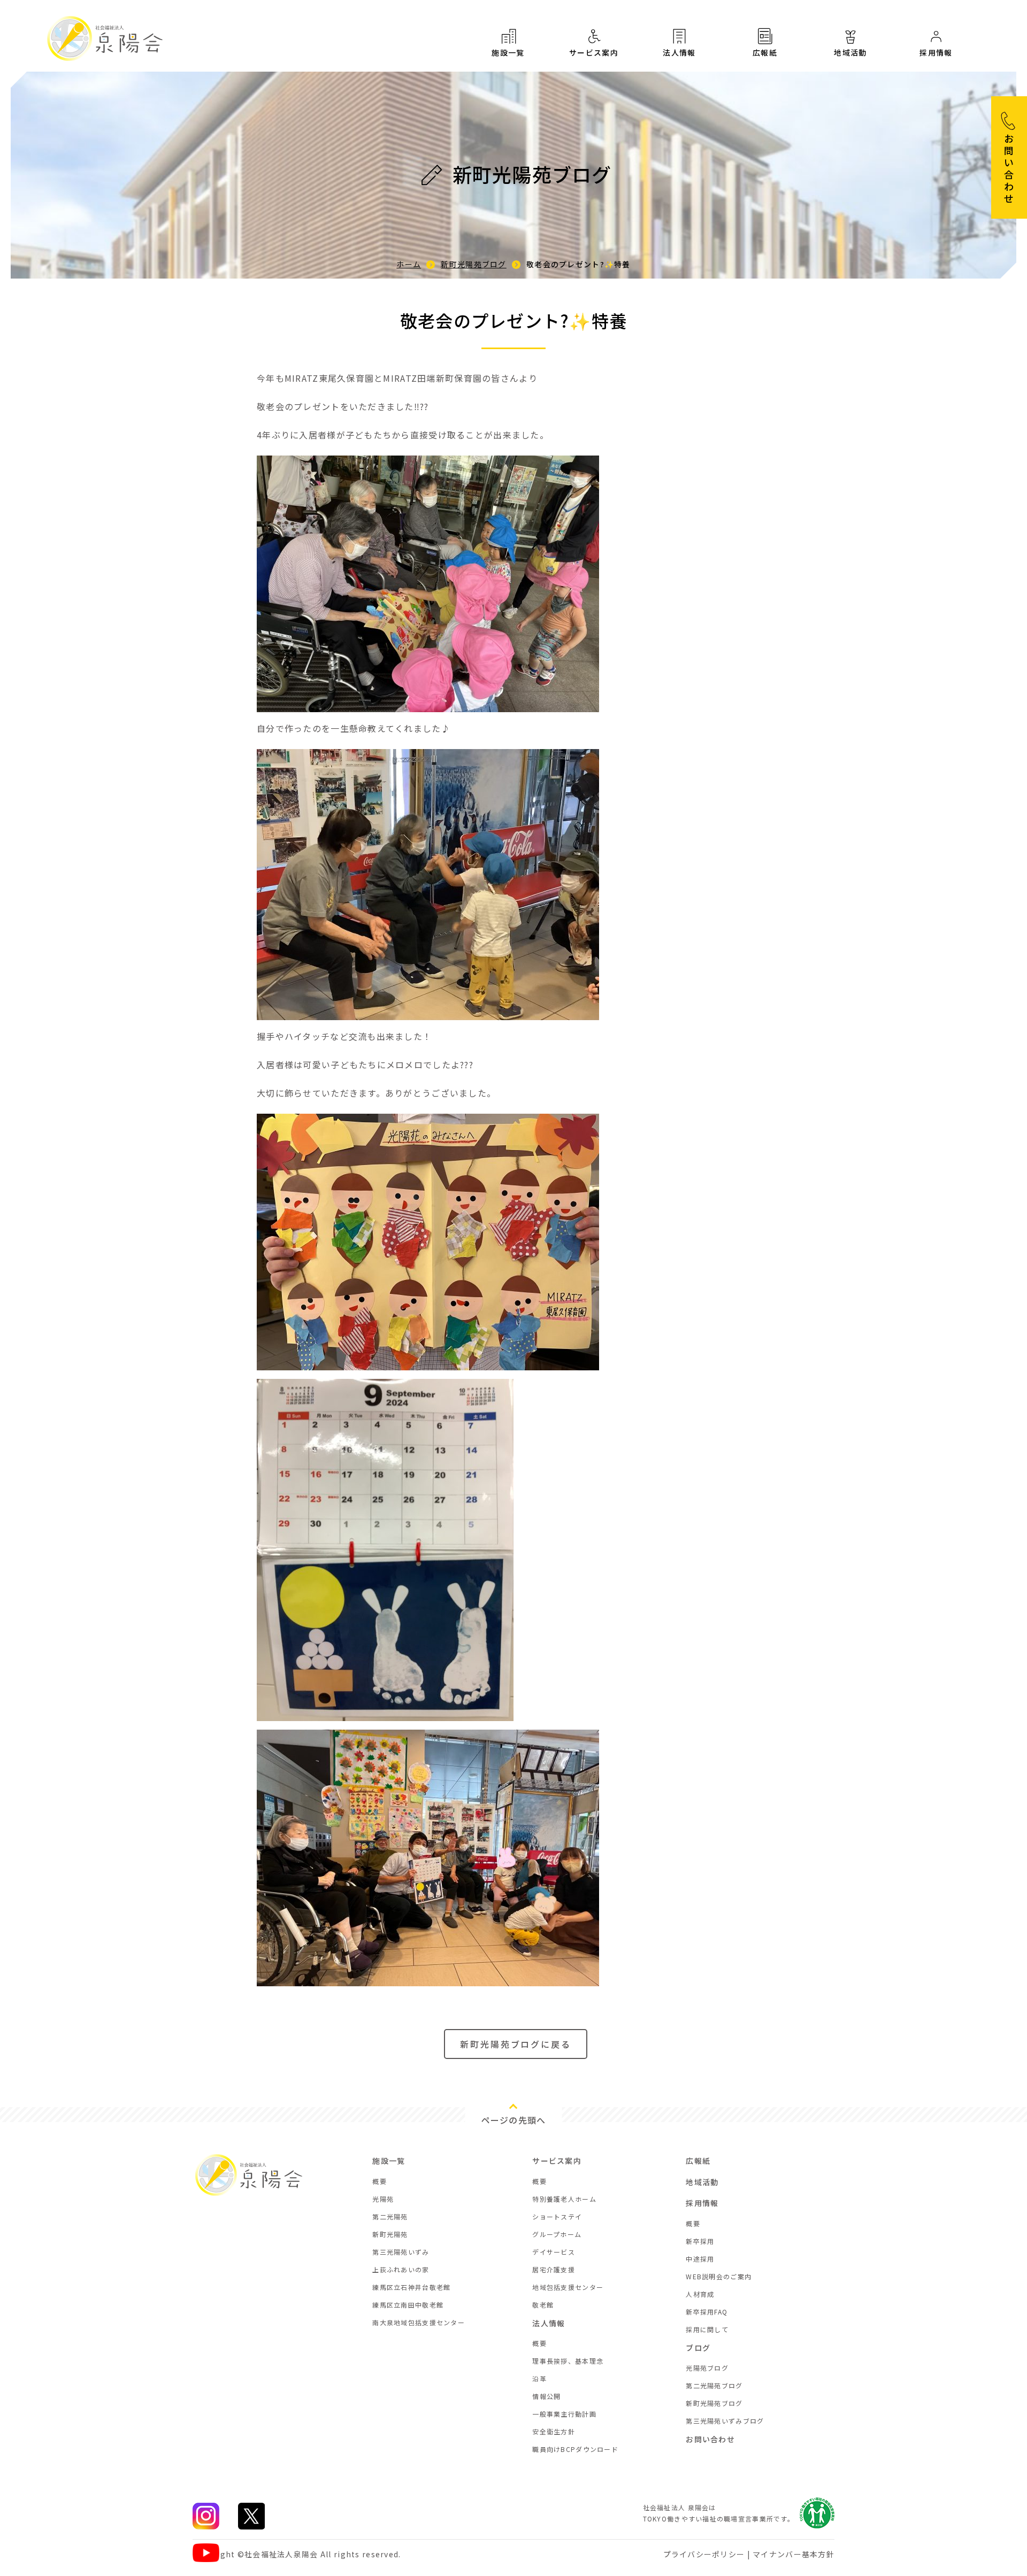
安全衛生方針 (554, 2431)
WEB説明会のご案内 (719, 2276)
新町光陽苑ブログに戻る (516, 2044)
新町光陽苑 (390, 2234)
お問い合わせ (710, 2439)
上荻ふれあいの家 (401, 2269)
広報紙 (765, 52)
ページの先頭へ (514, 2120)
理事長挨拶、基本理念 (568, 2361)
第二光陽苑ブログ (714, 2385)
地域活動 (850, 52)
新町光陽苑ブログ (473, 264)
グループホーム (557, 2234)
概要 (380, 2181)
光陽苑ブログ (707, 2368)
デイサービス (554, 2252)
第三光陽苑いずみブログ (725, 2421)
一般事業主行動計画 (564, 2414)
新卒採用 (700, 2241)
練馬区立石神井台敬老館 (411, 2287)
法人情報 (679, 52)
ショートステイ (557, 2216)
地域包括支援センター (568, 2287)
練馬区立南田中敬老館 (408, 2305)
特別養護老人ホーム (564, 2199)
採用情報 (936, 52)
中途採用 (700, 2259)
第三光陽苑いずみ (401, 2252)
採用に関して (707, 2329)
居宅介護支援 (554, 2269)
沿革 (539, 2378)
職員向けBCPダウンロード (575, 2449)
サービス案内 (594, 52)
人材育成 (700, 2294)
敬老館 (543, 2305)
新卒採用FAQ (707, 2312)
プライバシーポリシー (704, 2554)
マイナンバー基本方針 (794, 2554)
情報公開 (546, 2396)
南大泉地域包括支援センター (419, 2322)
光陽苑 (383, 2199)
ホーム (409, 264)
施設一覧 (508, 52)
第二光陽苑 (390, 2216)
